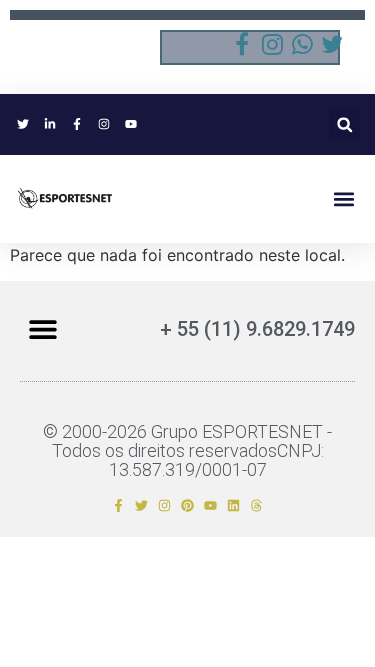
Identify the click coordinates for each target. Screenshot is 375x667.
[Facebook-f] (118, 505)
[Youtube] (210, 505)
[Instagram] (164, 505)
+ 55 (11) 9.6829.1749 (257, 329)
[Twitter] (141, 505)
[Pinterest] (187, 505)
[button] (344, 124)
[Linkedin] (233, 505)
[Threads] (256, 505)
